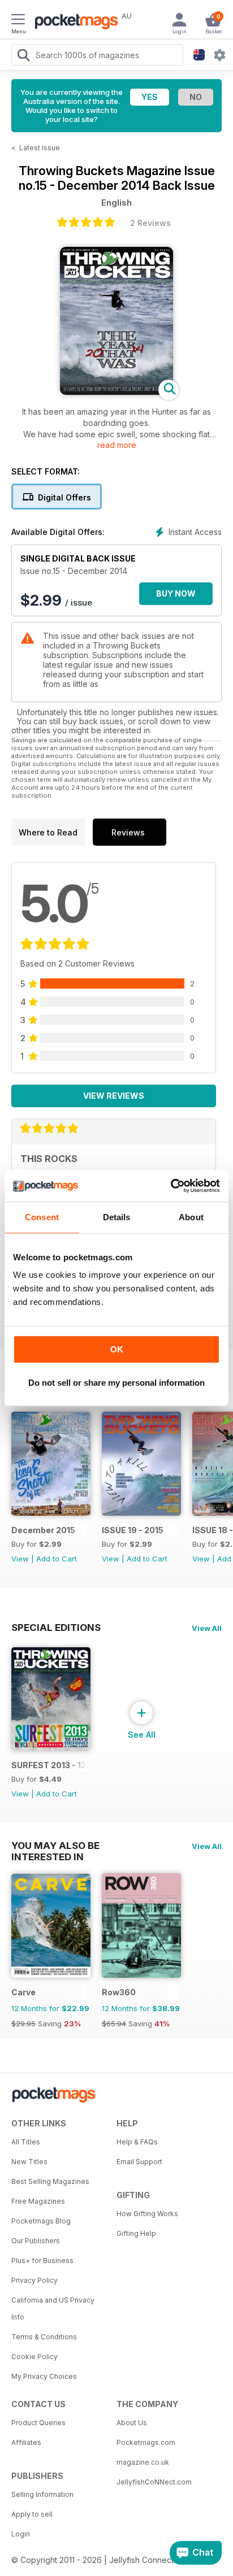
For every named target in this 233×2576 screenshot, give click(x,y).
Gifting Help (136, 2233)
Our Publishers (36, 2241)
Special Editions (56, 1628)
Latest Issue (40, 148)
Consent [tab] (42, 1217)
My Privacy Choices (44, 2376)
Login (21, 2534)
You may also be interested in (55, 1846)
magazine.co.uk (143, 2462)
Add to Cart (57, 1559)
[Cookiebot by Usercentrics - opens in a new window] (171, 1186)
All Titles (26, 2142)
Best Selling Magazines (50, 2181)
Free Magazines (38, 2201)
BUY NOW (176, 593)
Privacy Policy (34, 2280)
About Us (132, 2423)
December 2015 (43, 1530)
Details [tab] (117, 1217)
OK (117, 1349)
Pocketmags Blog (41, 2221)
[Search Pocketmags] (23, 56)
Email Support (139, 2162)
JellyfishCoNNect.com (154, 2482)
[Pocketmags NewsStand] (74, 23)
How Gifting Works (147, 2214)
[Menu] (18, 21)
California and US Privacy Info (53, 2309)
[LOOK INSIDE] (116, 392)
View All (207, 1628)
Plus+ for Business (42, 2260)
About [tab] (191, 1217)
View (20, 1559)
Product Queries (38, 2423)
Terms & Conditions (44, 2337)
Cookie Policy (34, 2357)
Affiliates (26, 2442)
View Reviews (114, 1096)
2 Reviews (150, 223)
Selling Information (42, 2494)
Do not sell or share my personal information (116, 1383)
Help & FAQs (137, 2142)
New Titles (29, 2162)
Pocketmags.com (146, 2442)
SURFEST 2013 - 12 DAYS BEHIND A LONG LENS (49, 1765)
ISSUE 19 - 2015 (133, 1530)
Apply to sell (32, 2514)
